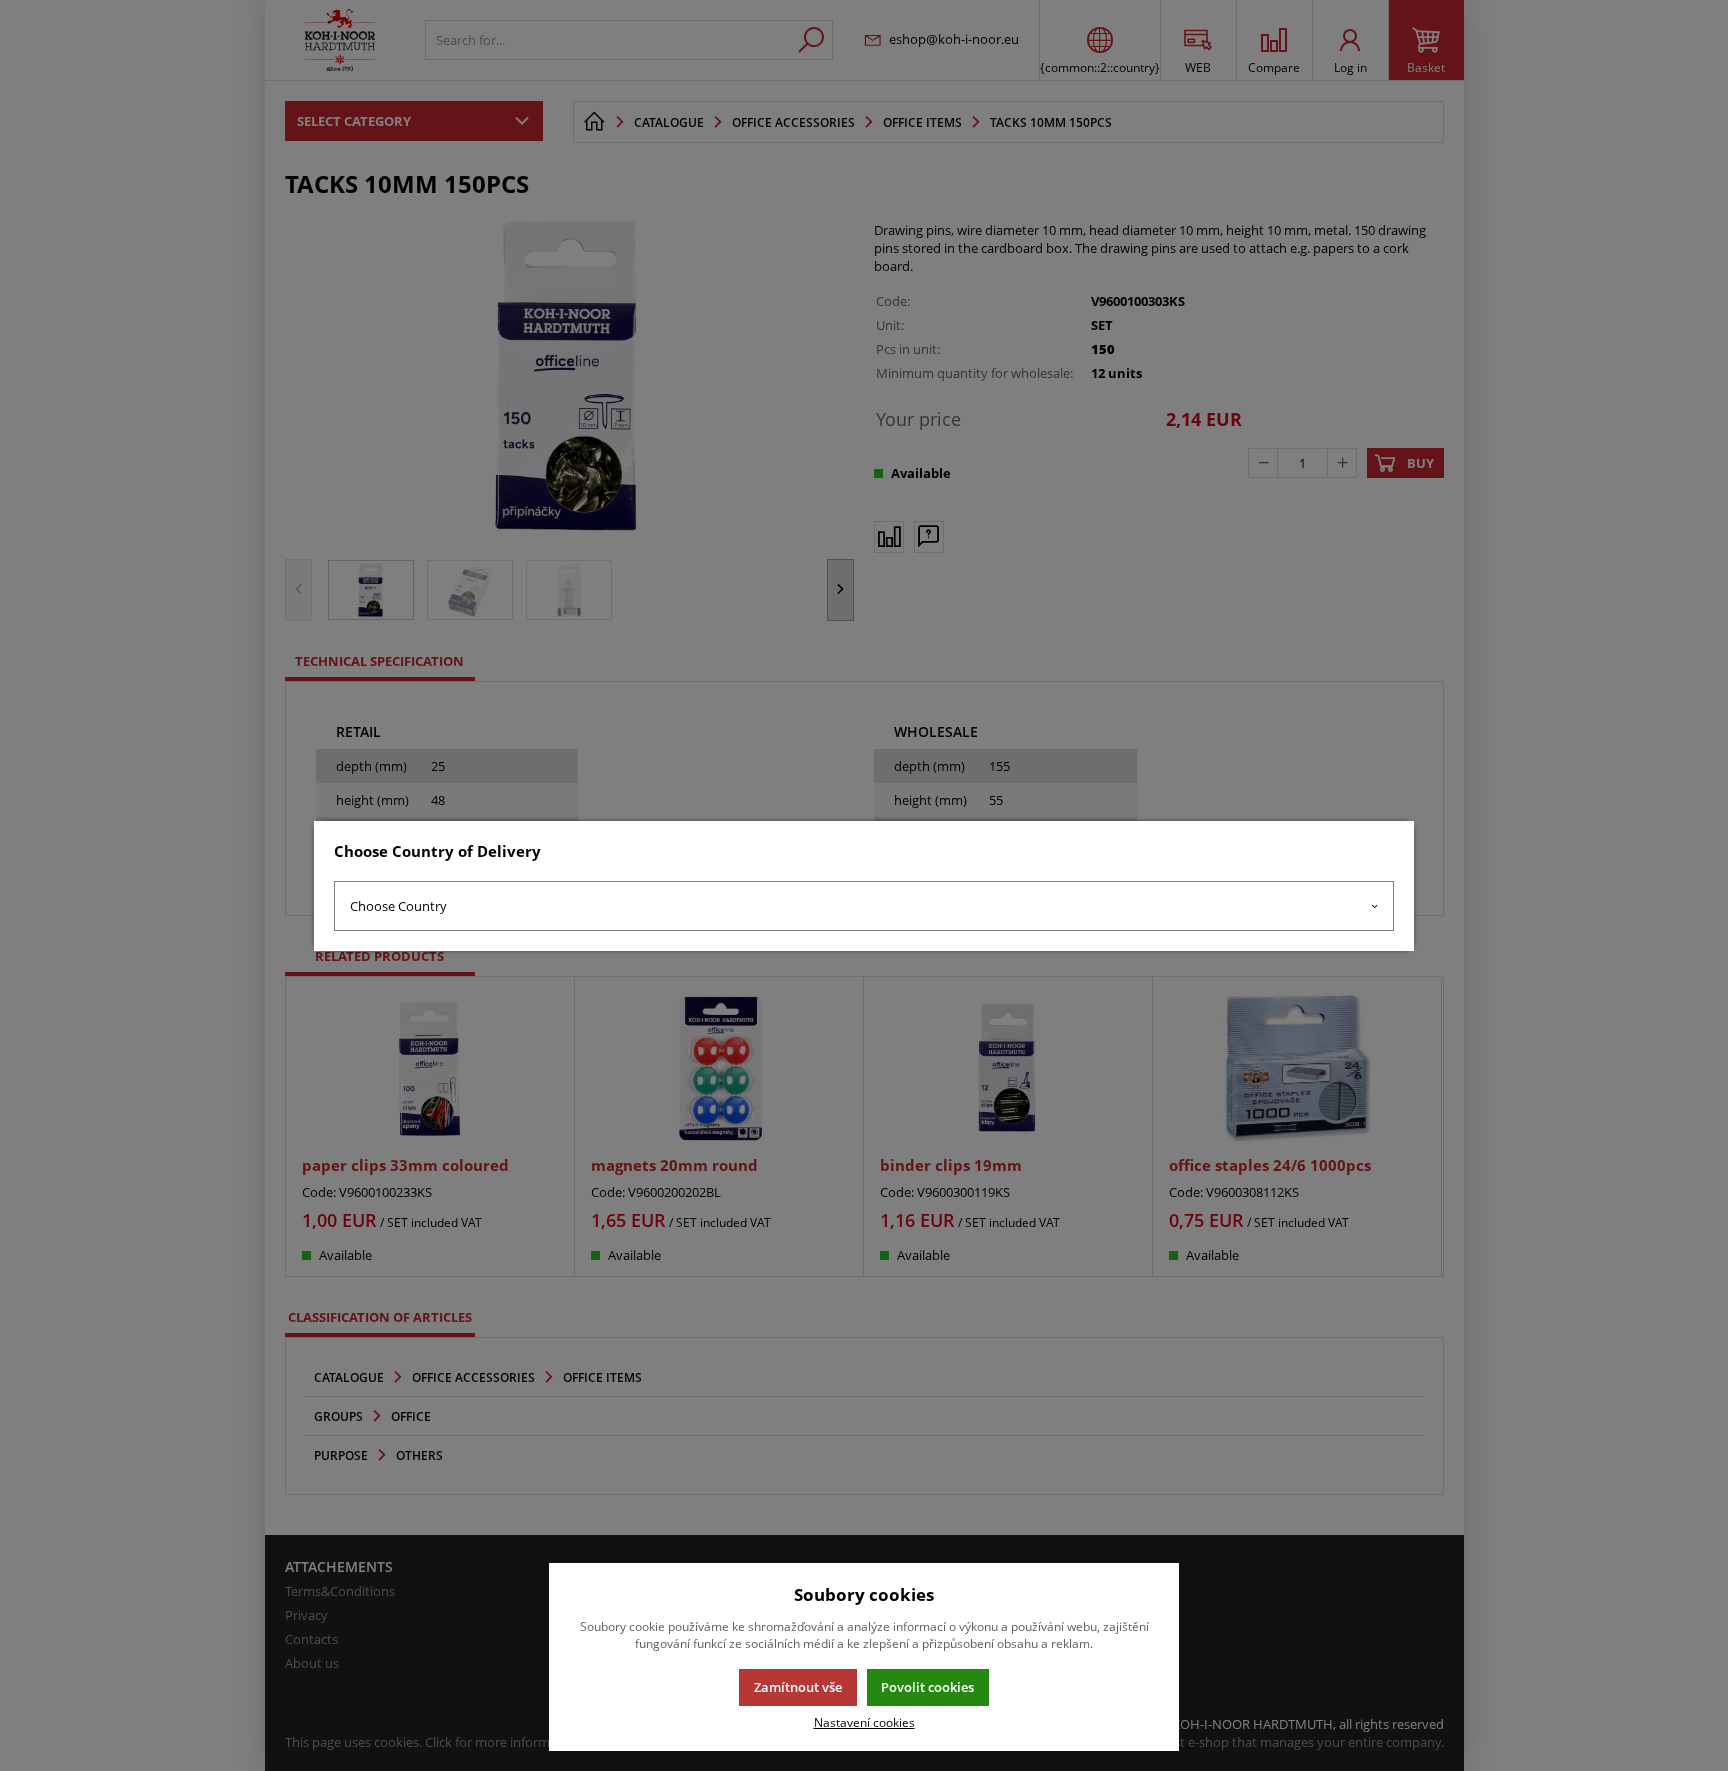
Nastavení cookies (864, 1722)
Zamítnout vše (798, 1687)
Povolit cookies (927, 1687)
